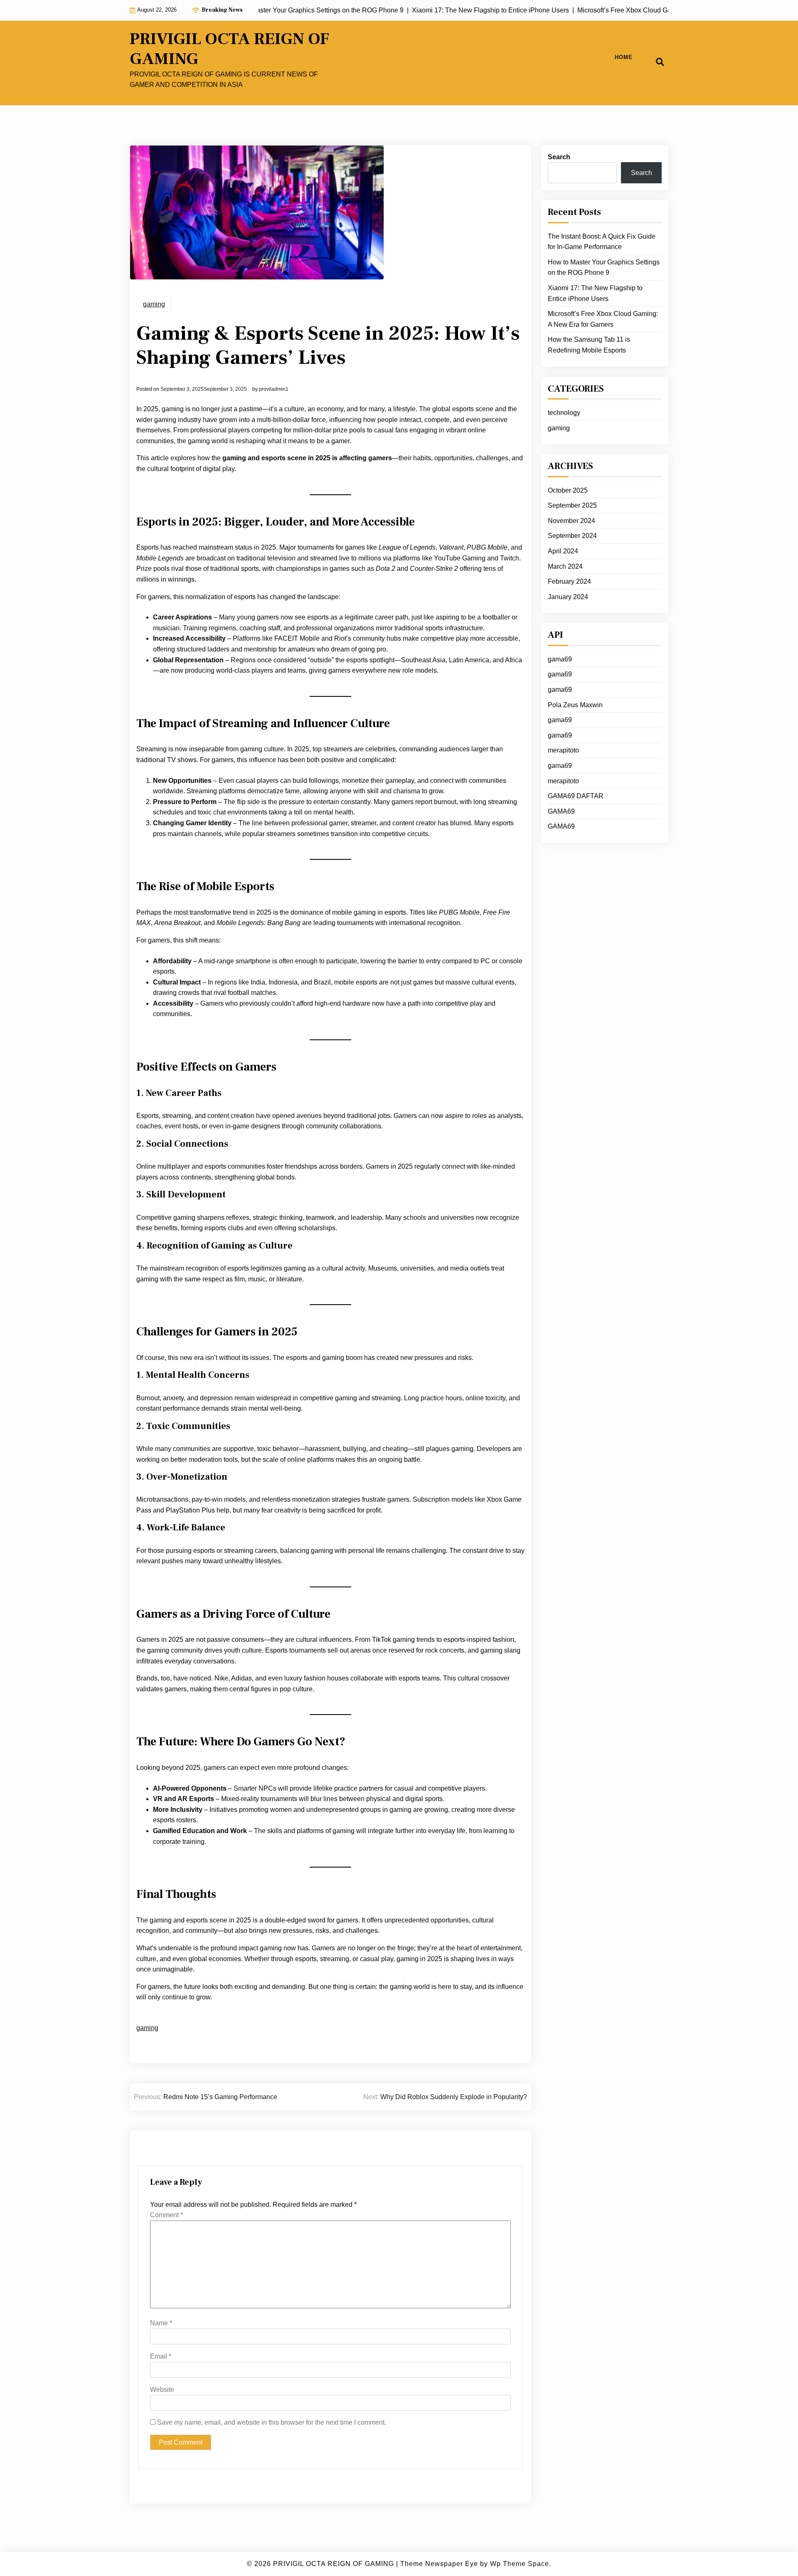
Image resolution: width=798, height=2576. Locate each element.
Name (161, 2323)
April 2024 (563, 551)
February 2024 (569, 581)
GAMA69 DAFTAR (576, 796)
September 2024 (572, 536)
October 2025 (568, 490)
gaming (154, 304)
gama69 (560, 659)
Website (162, 2390)
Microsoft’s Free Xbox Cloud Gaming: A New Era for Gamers (603, 319)
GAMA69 (561, 811)
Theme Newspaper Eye (439, 2564)
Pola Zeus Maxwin (575, 705)
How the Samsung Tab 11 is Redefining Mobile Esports (589, 345)
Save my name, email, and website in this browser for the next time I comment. (272, 2422)
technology (564, 413)
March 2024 (565, 566)
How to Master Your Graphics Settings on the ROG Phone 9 (604, 268)
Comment (166, 2215)
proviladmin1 (274, 389)
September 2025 (572, 505)
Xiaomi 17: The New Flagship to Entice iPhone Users (595, 293)
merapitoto (563, 750)
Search (559, 157)
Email (161, 2356)
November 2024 (571, 521)
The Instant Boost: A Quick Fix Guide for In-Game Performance (602, 242)
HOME (624, 57)
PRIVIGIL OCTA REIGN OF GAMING (229, 49)
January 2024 (568, 597)
